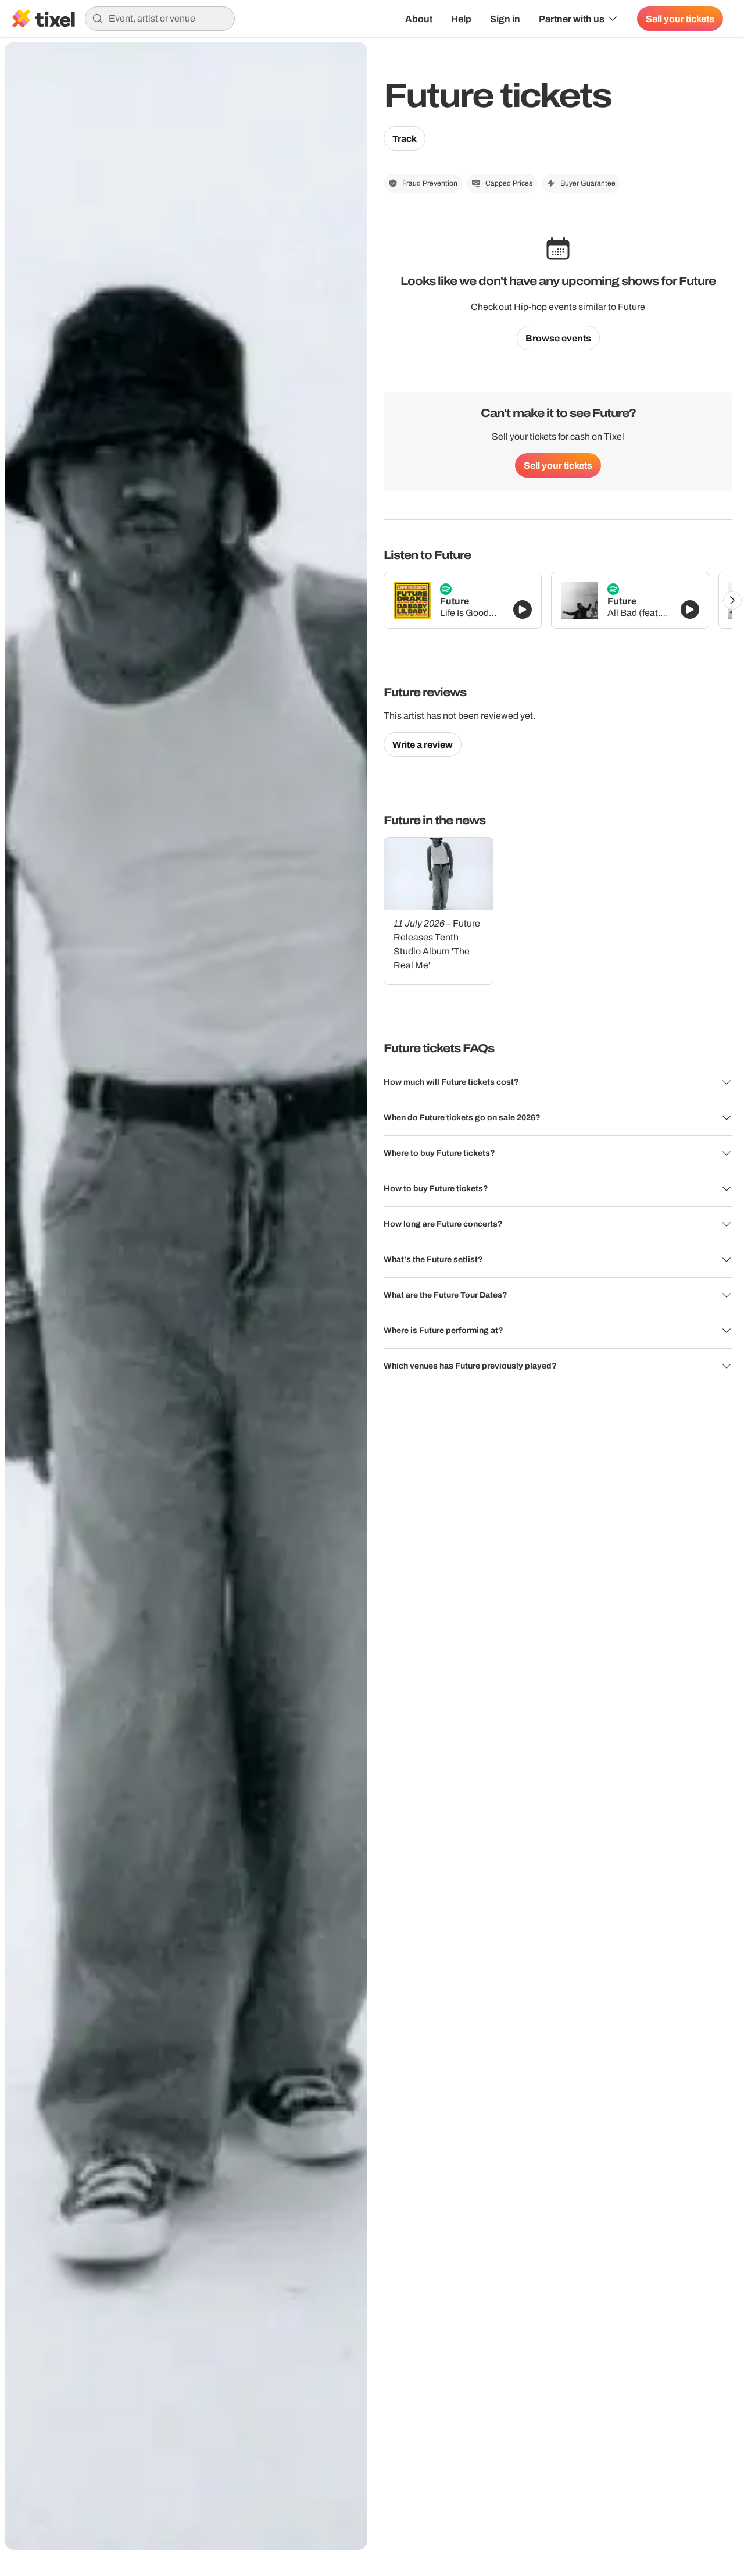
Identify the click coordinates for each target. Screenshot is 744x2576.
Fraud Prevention (430, 183)
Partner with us (572, 19)
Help (461, 19)
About (419, 19)
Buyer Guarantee (588, 183)
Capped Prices (509, 183)
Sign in (505, 19)
